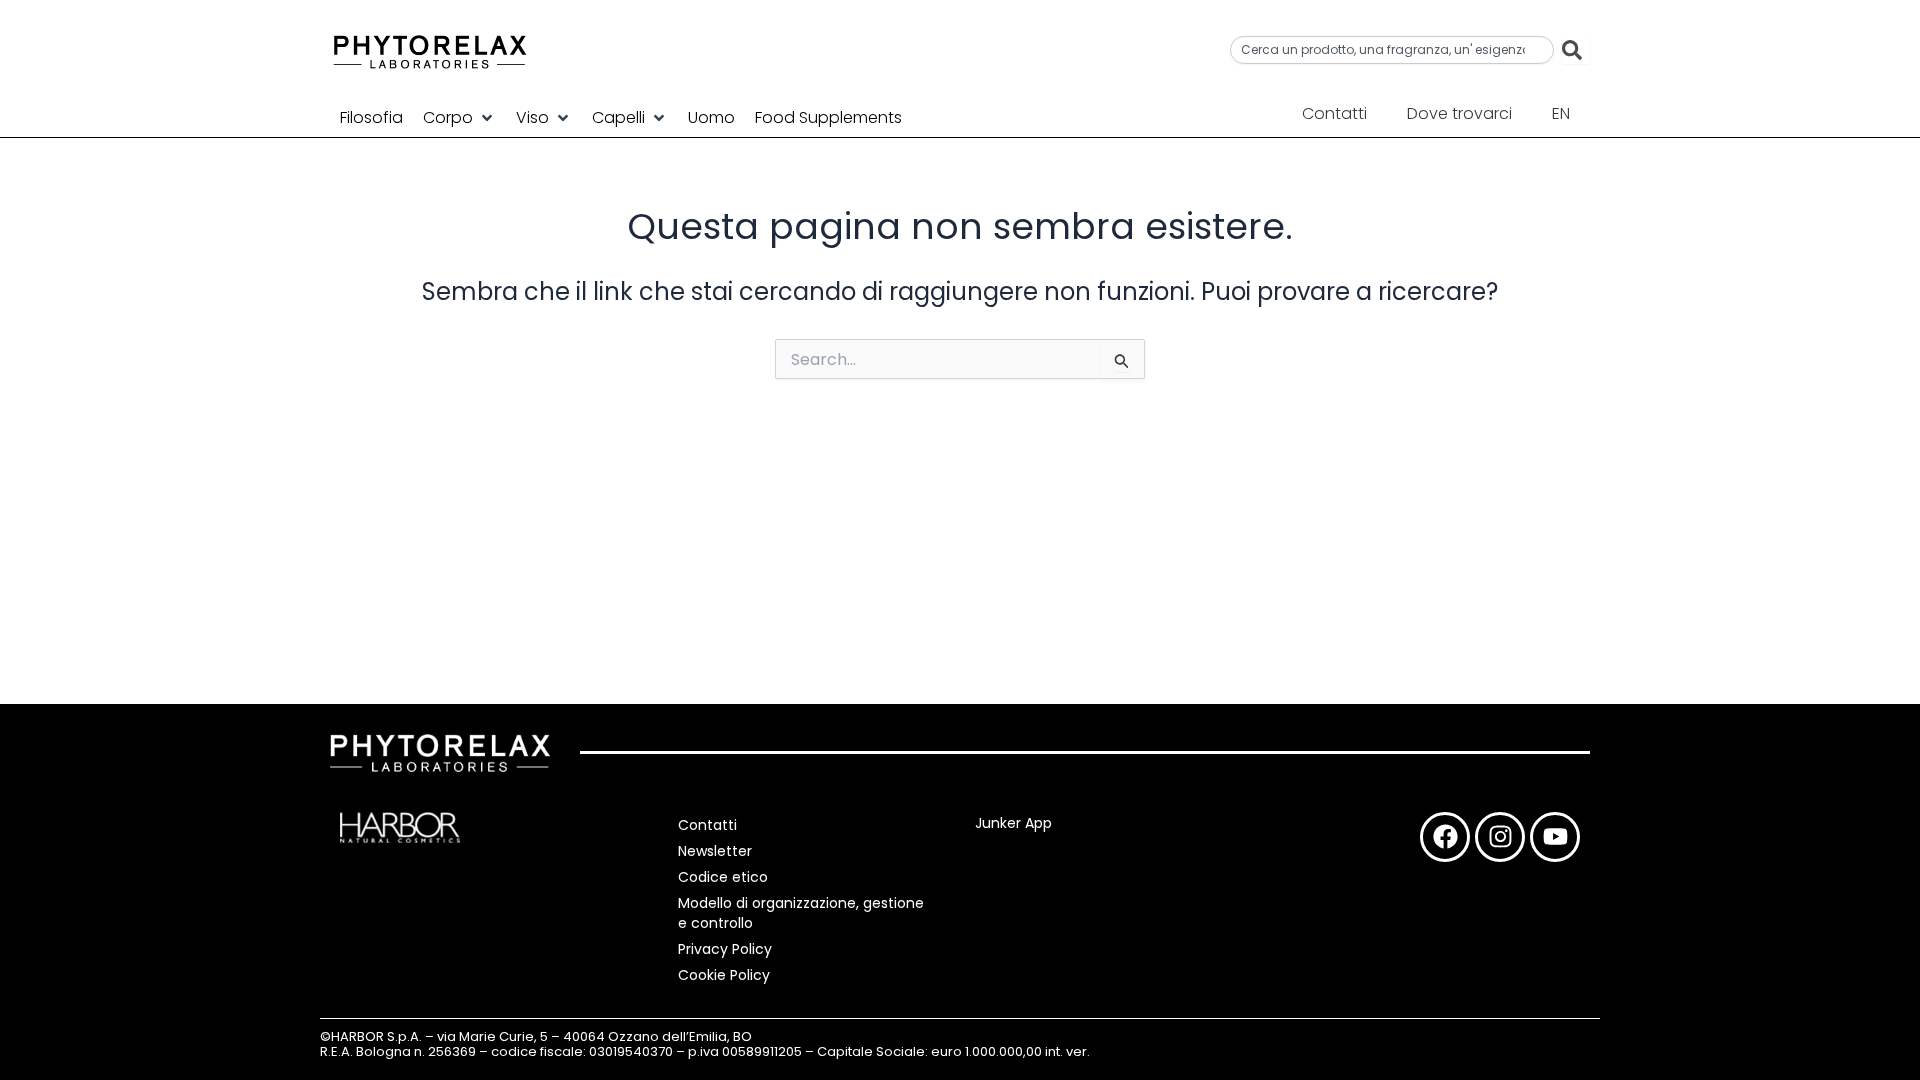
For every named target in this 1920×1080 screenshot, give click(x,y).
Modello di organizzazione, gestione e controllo (801, 913)
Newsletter (715, 851)
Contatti (1334, 113)
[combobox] (1392, 50)
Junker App (1013, 823)
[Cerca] (1576, 50)
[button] (459, 118)
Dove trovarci (1459, 113)
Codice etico (723, 877)
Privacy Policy (725, 949)
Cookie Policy (724, 975)
